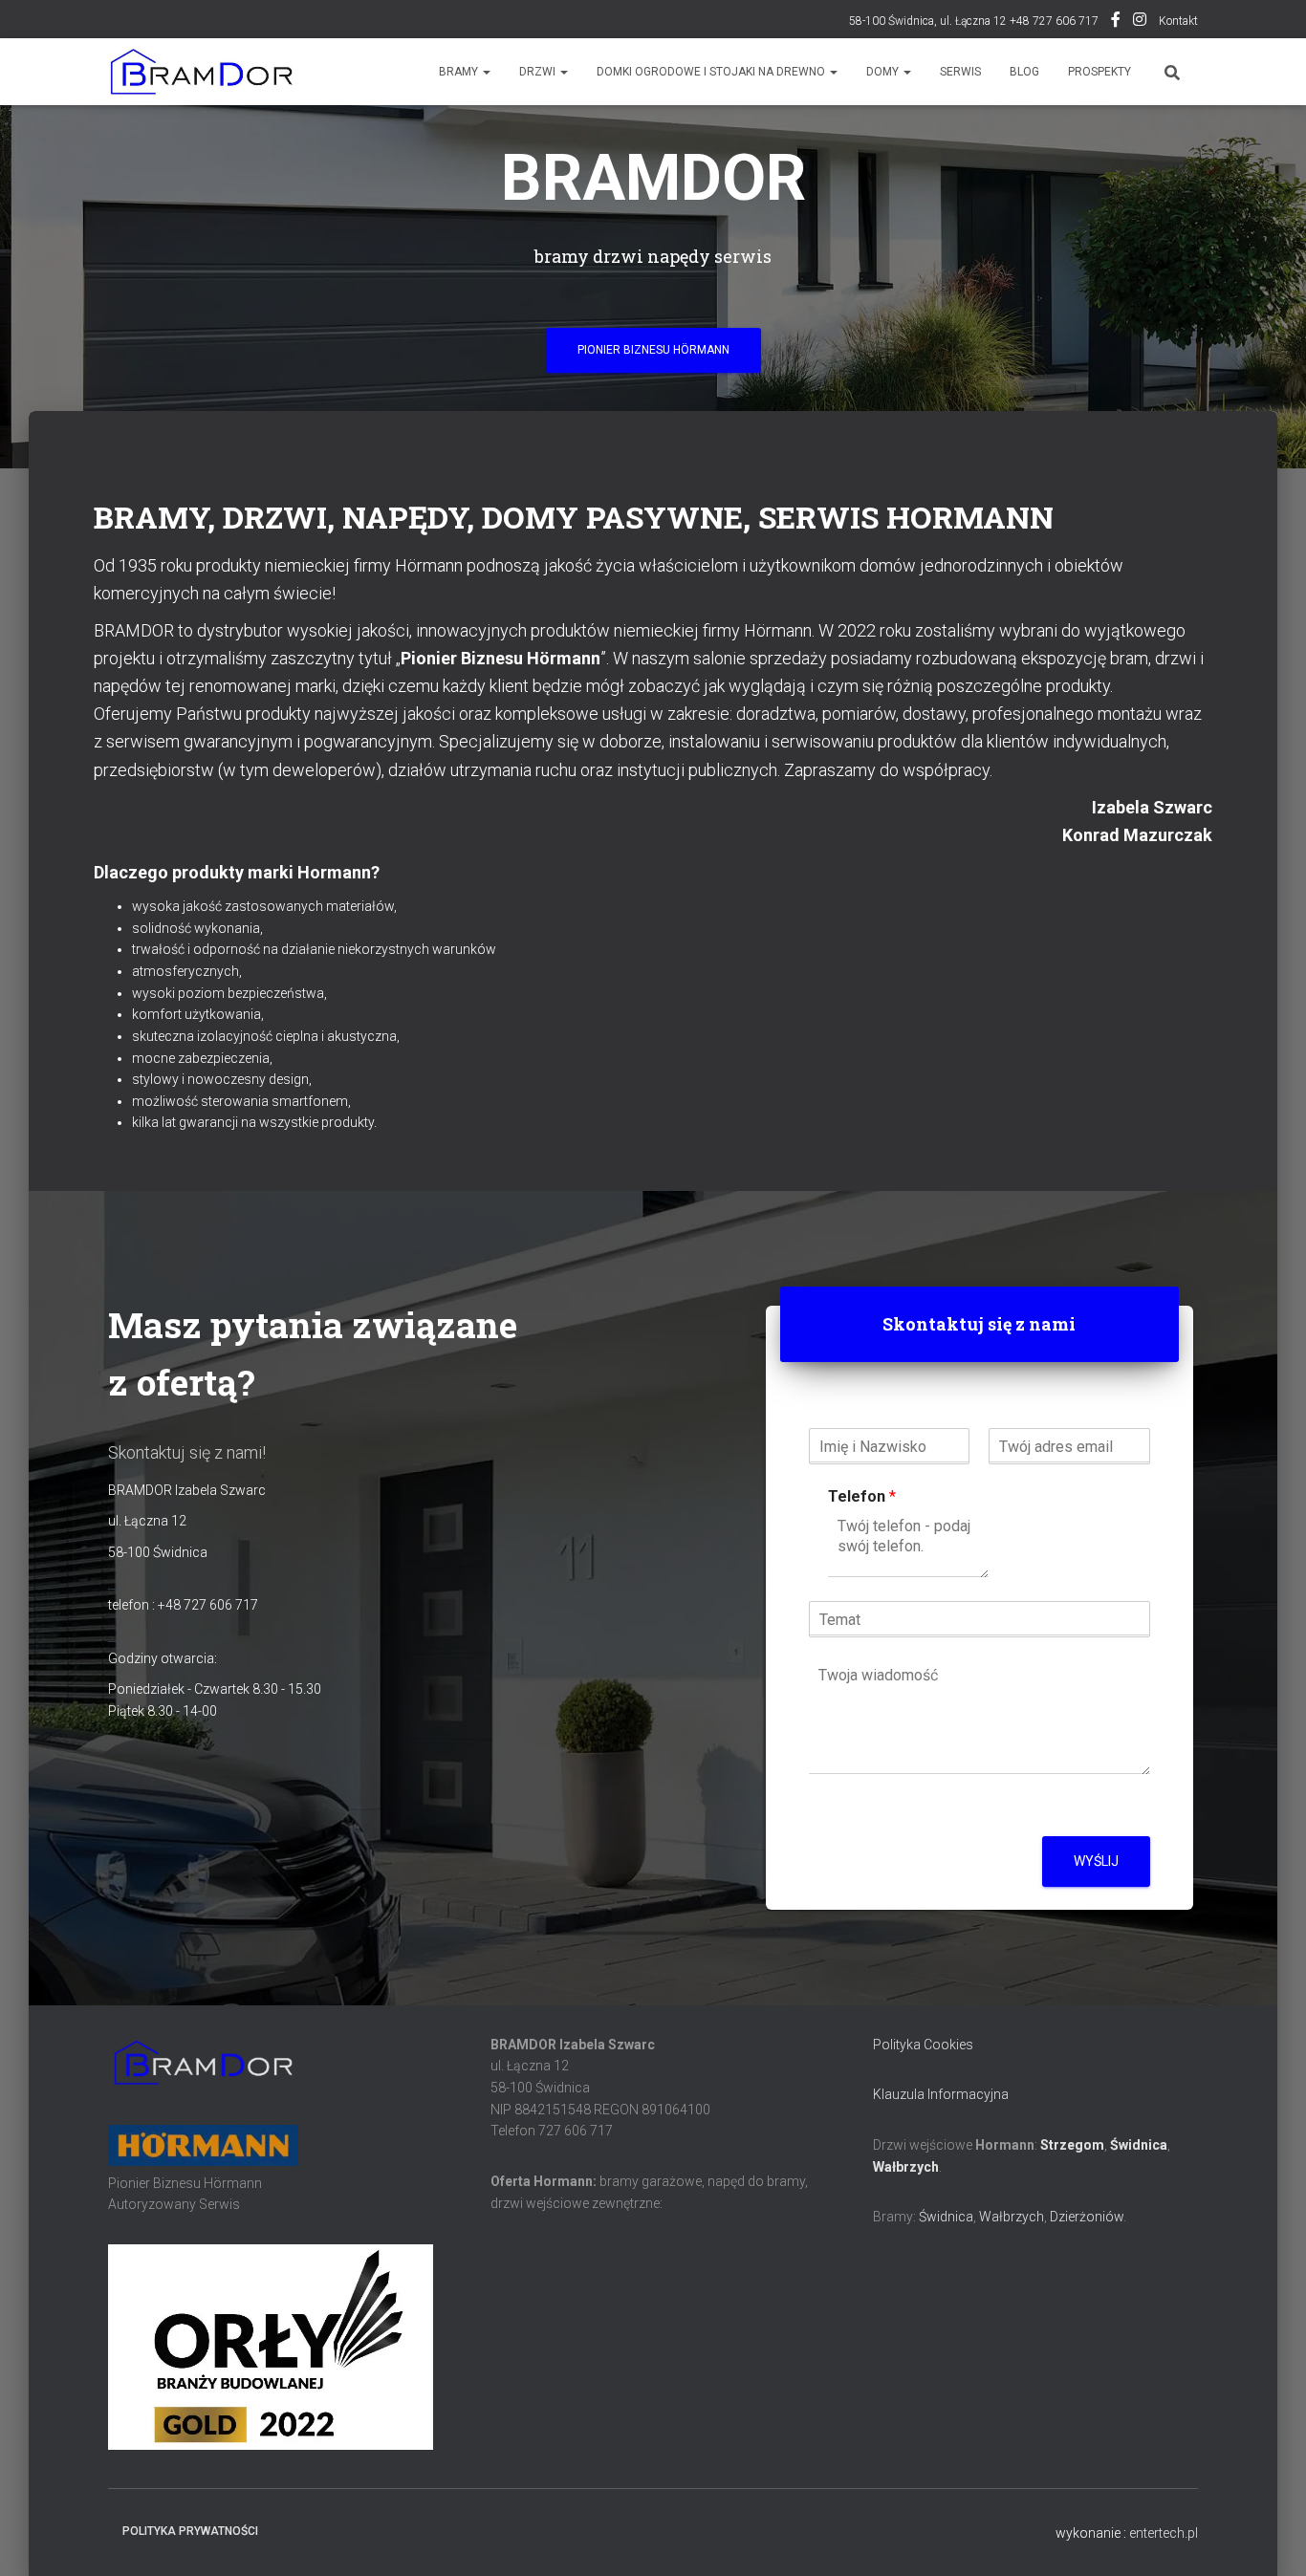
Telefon (862, 1496)
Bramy (460, 72)
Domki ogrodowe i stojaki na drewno (712, 72)
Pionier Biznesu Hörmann (653, 350)
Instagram (1140, 22)
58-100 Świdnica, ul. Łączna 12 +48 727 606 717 (974, 21)
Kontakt (1178, 21)
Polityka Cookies (923, 2045)
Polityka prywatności (190, 2531)
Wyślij (1096, 1861)
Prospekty (1099, 72)
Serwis (960, 72)
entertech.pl (1164, 2533)
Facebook (1116, 22)
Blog (1024, 72)
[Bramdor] (200, 72)
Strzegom (1072, 2145)
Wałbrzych (906, 2167)
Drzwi (539, 72)
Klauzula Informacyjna (941, 2094)
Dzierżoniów (1087, 2217)
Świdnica (1139, 2145)
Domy (884, 72)
